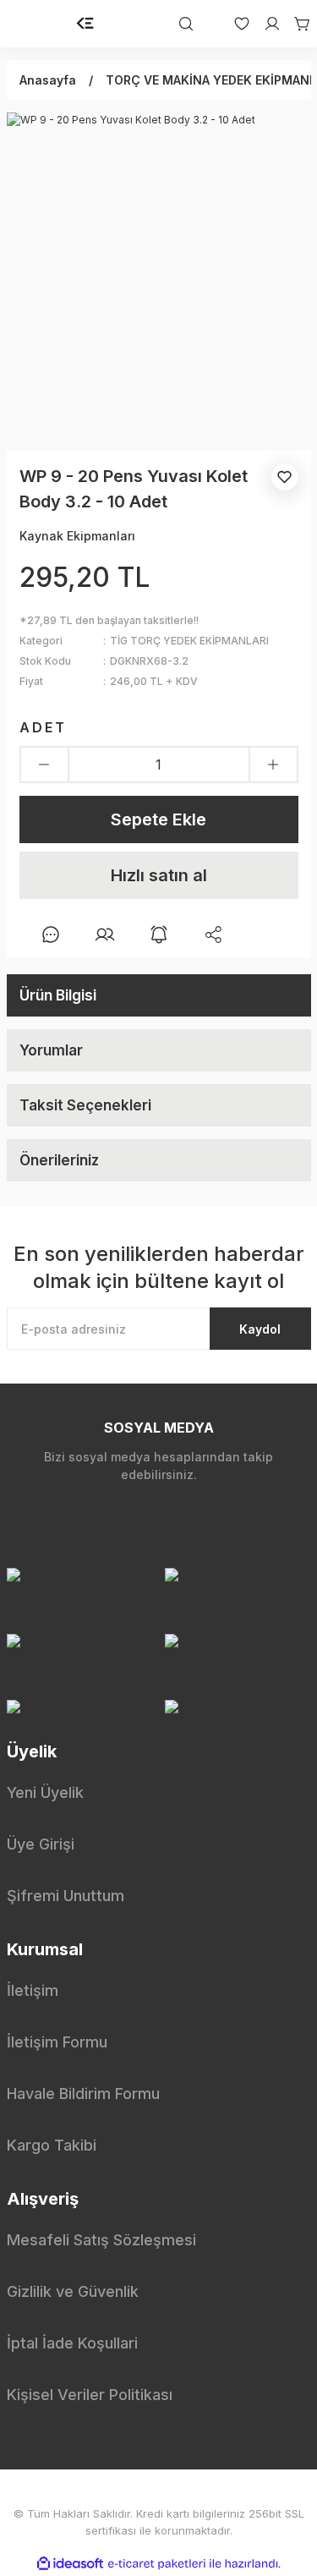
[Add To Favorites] (285, 477)
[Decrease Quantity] (44, 765)
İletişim (33, 1990)
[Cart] (296, 24)
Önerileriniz (59, 1160)
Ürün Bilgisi (58, 995)
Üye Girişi (41, 1844)
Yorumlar (51, 1050)
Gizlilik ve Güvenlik (73, 2291)
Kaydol (260, 1329)
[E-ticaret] (157, 2564)
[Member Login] (265, 24)
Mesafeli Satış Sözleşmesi (101, 2240)
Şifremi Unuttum (66, 1896)
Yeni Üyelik (45, 1792)
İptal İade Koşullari (72, 2343)
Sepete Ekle (158, 819)
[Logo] (85, 24)
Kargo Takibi (52, 2145)
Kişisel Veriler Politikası (90, 2395)
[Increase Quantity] (273, 765)
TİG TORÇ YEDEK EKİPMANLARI (189, 641)
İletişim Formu (57, 2042)
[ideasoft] (70, 2564)
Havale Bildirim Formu (83, 2094)
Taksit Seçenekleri (85, 1105)
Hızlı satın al (159, 875)
